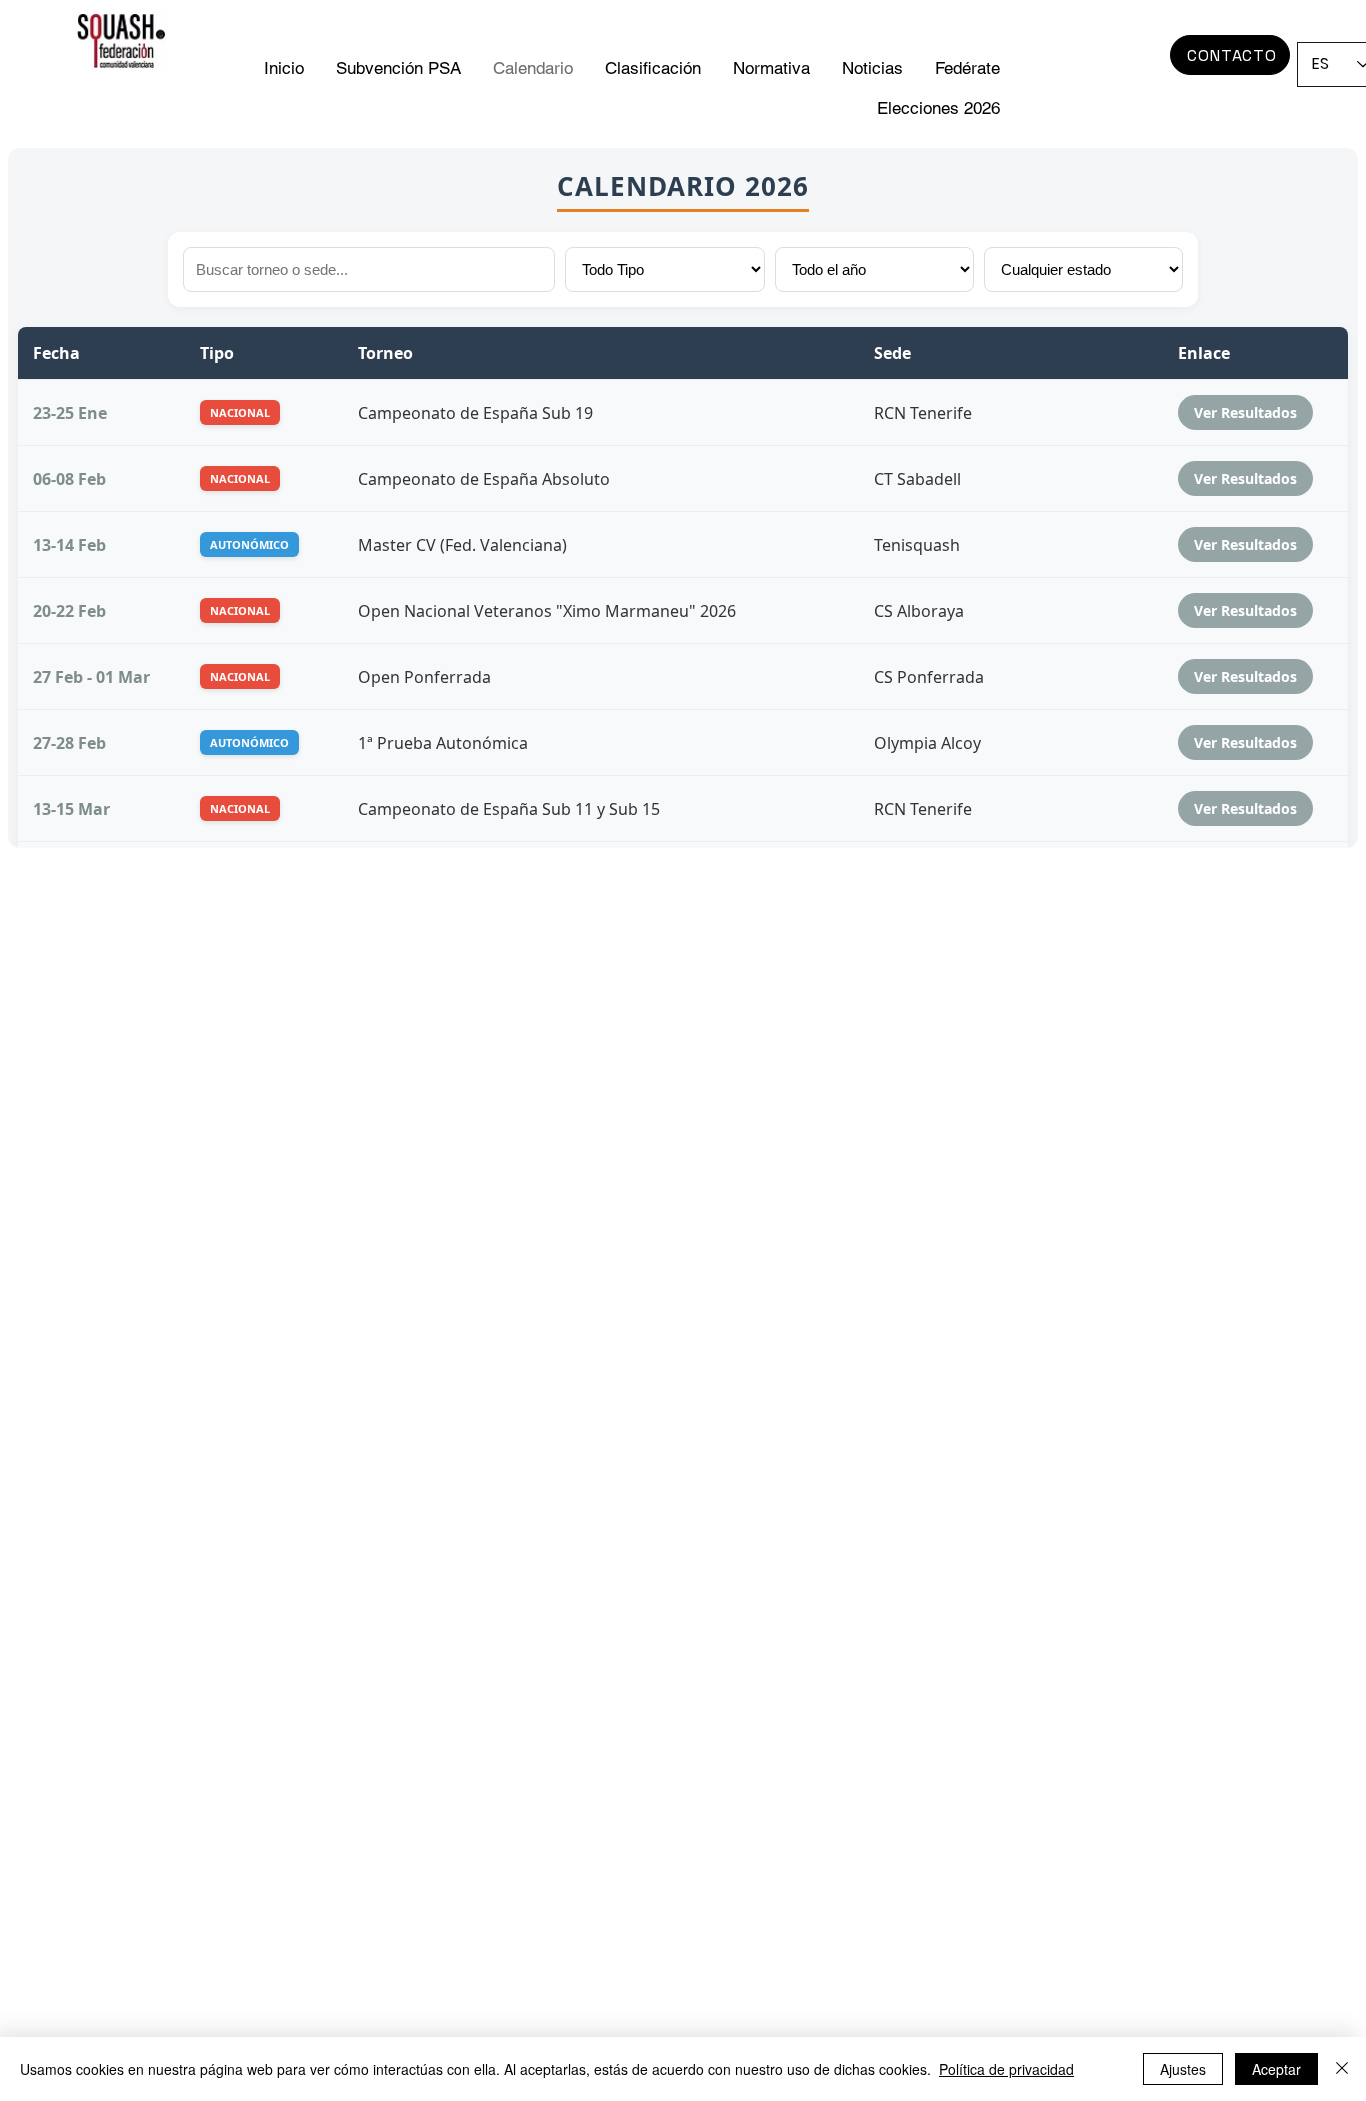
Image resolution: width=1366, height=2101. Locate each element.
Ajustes (1183, 2069)
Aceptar (1276, 2069)
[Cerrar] (1342, 2069)
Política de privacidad (1006, 2069)
